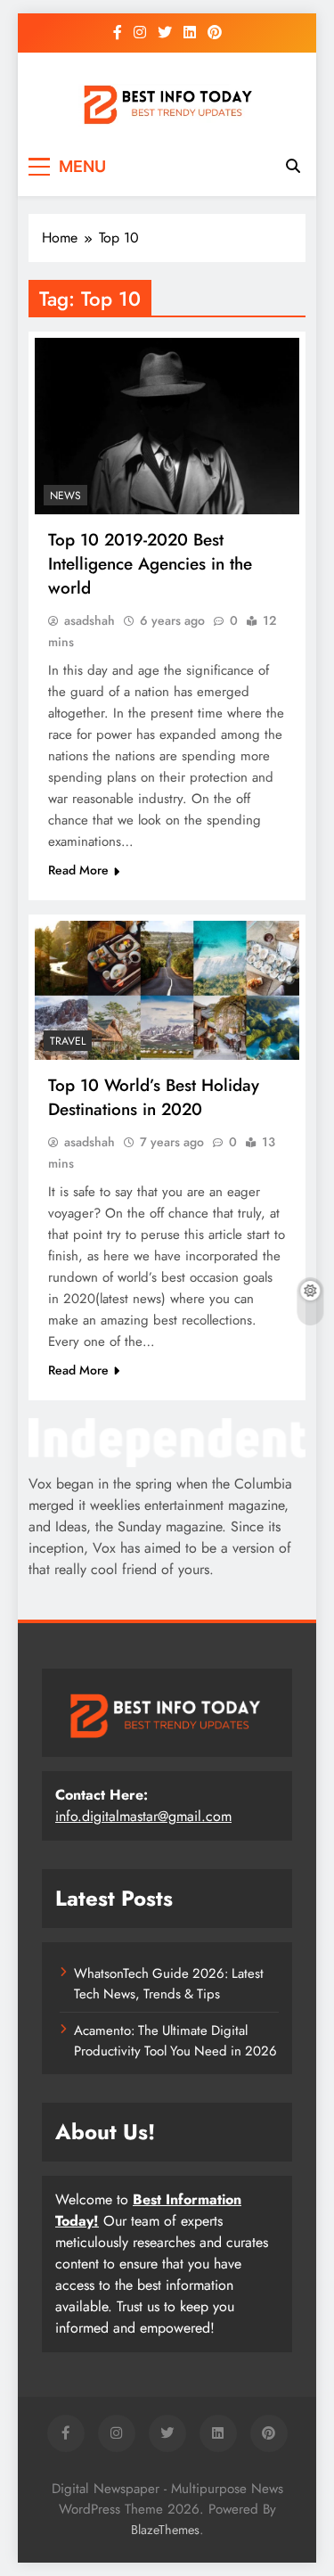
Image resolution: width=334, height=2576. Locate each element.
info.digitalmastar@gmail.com (143, 1816)
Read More (78, 870)
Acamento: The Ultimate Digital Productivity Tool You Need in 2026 (175, 2040)
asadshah (90, 620)
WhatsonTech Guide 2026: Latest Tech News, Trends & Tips (169, 1983)
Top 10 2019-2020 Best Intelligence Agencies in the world (150, 564)
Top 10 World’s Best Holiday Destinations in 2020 (154, 1097)
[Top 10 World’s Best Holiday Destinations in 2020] (167, 990)
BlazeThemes (165, 2530)
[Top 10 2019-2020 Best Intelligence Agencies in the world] (167, 426)
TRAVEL (68, 1041)
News (65, 496)
